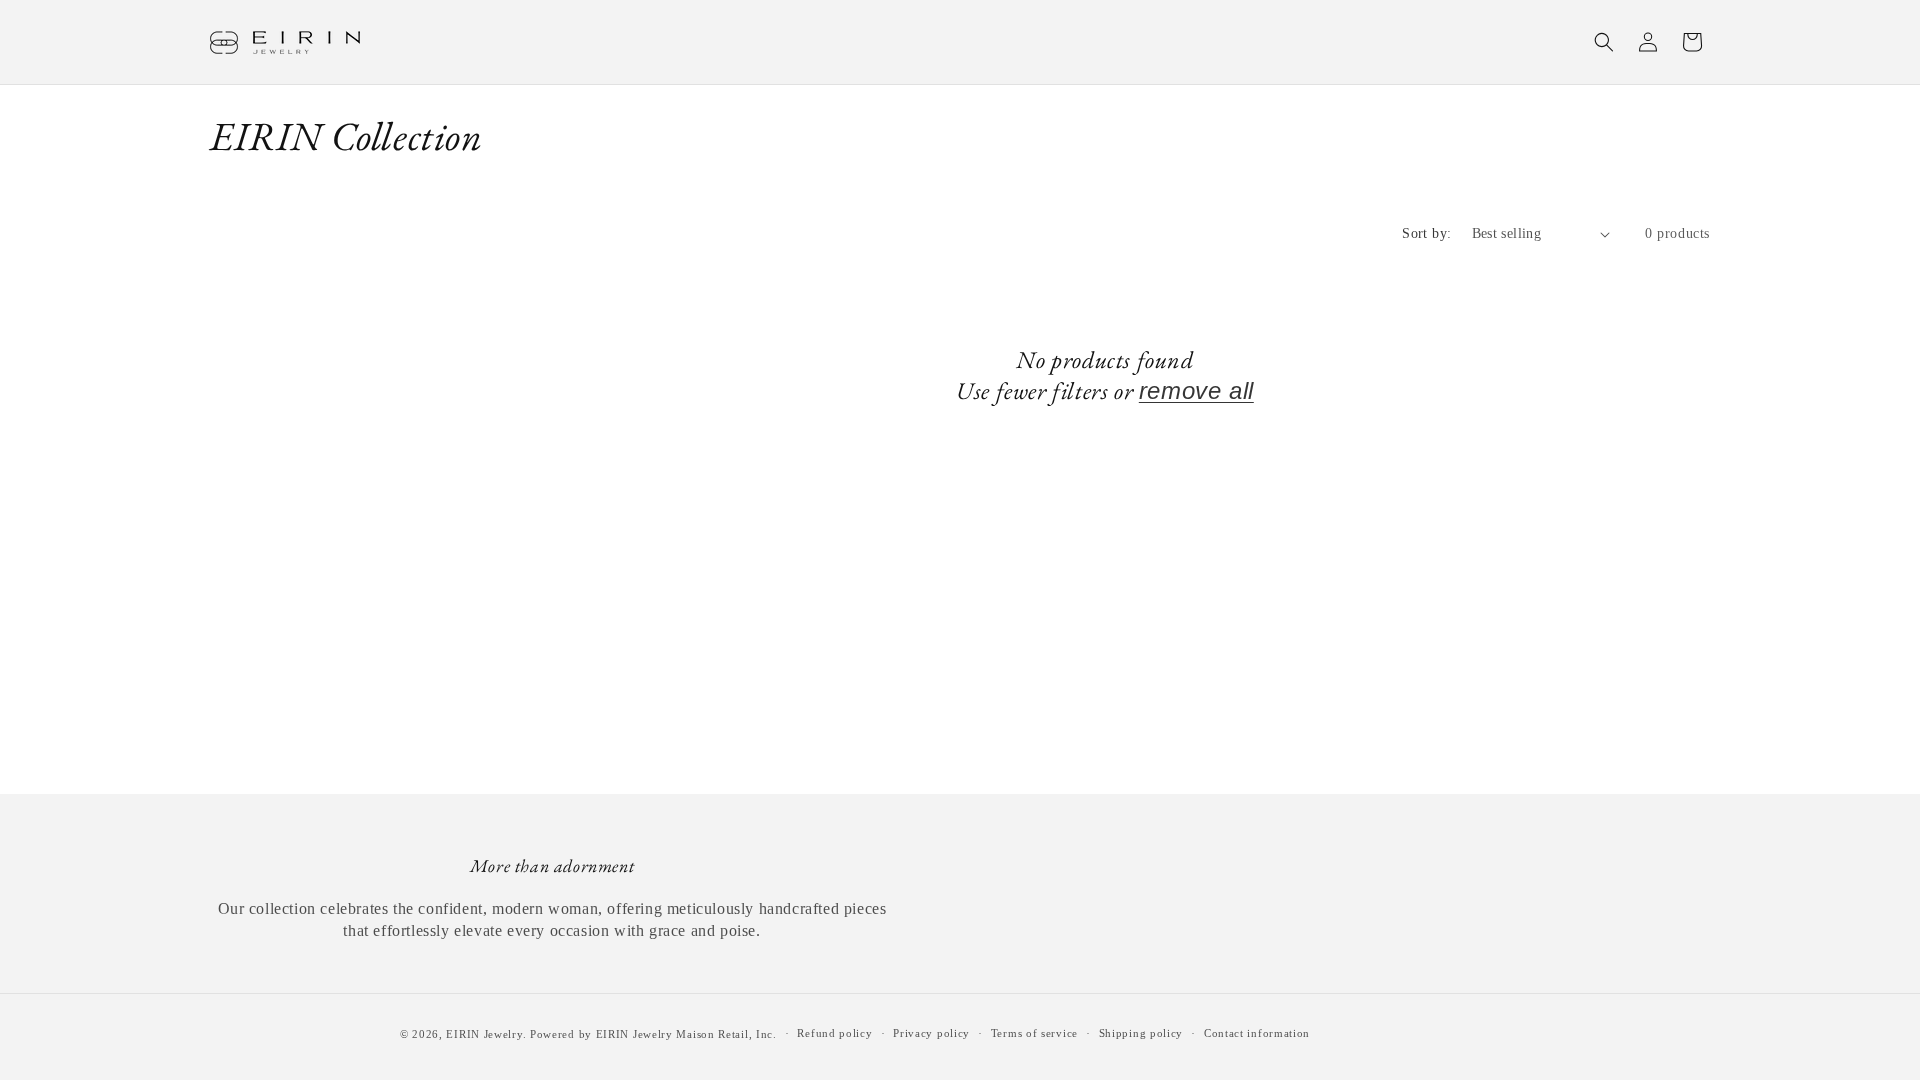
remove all (1196, 390)
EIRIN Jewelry (484, 1034)
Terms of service (1034, 1033)
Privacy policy (931, 1033)
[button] (1604, 42)
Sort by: (1426, 233)
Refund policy (834, 1033)
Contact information (1257, 1033)
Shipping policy (1141, 1033)
